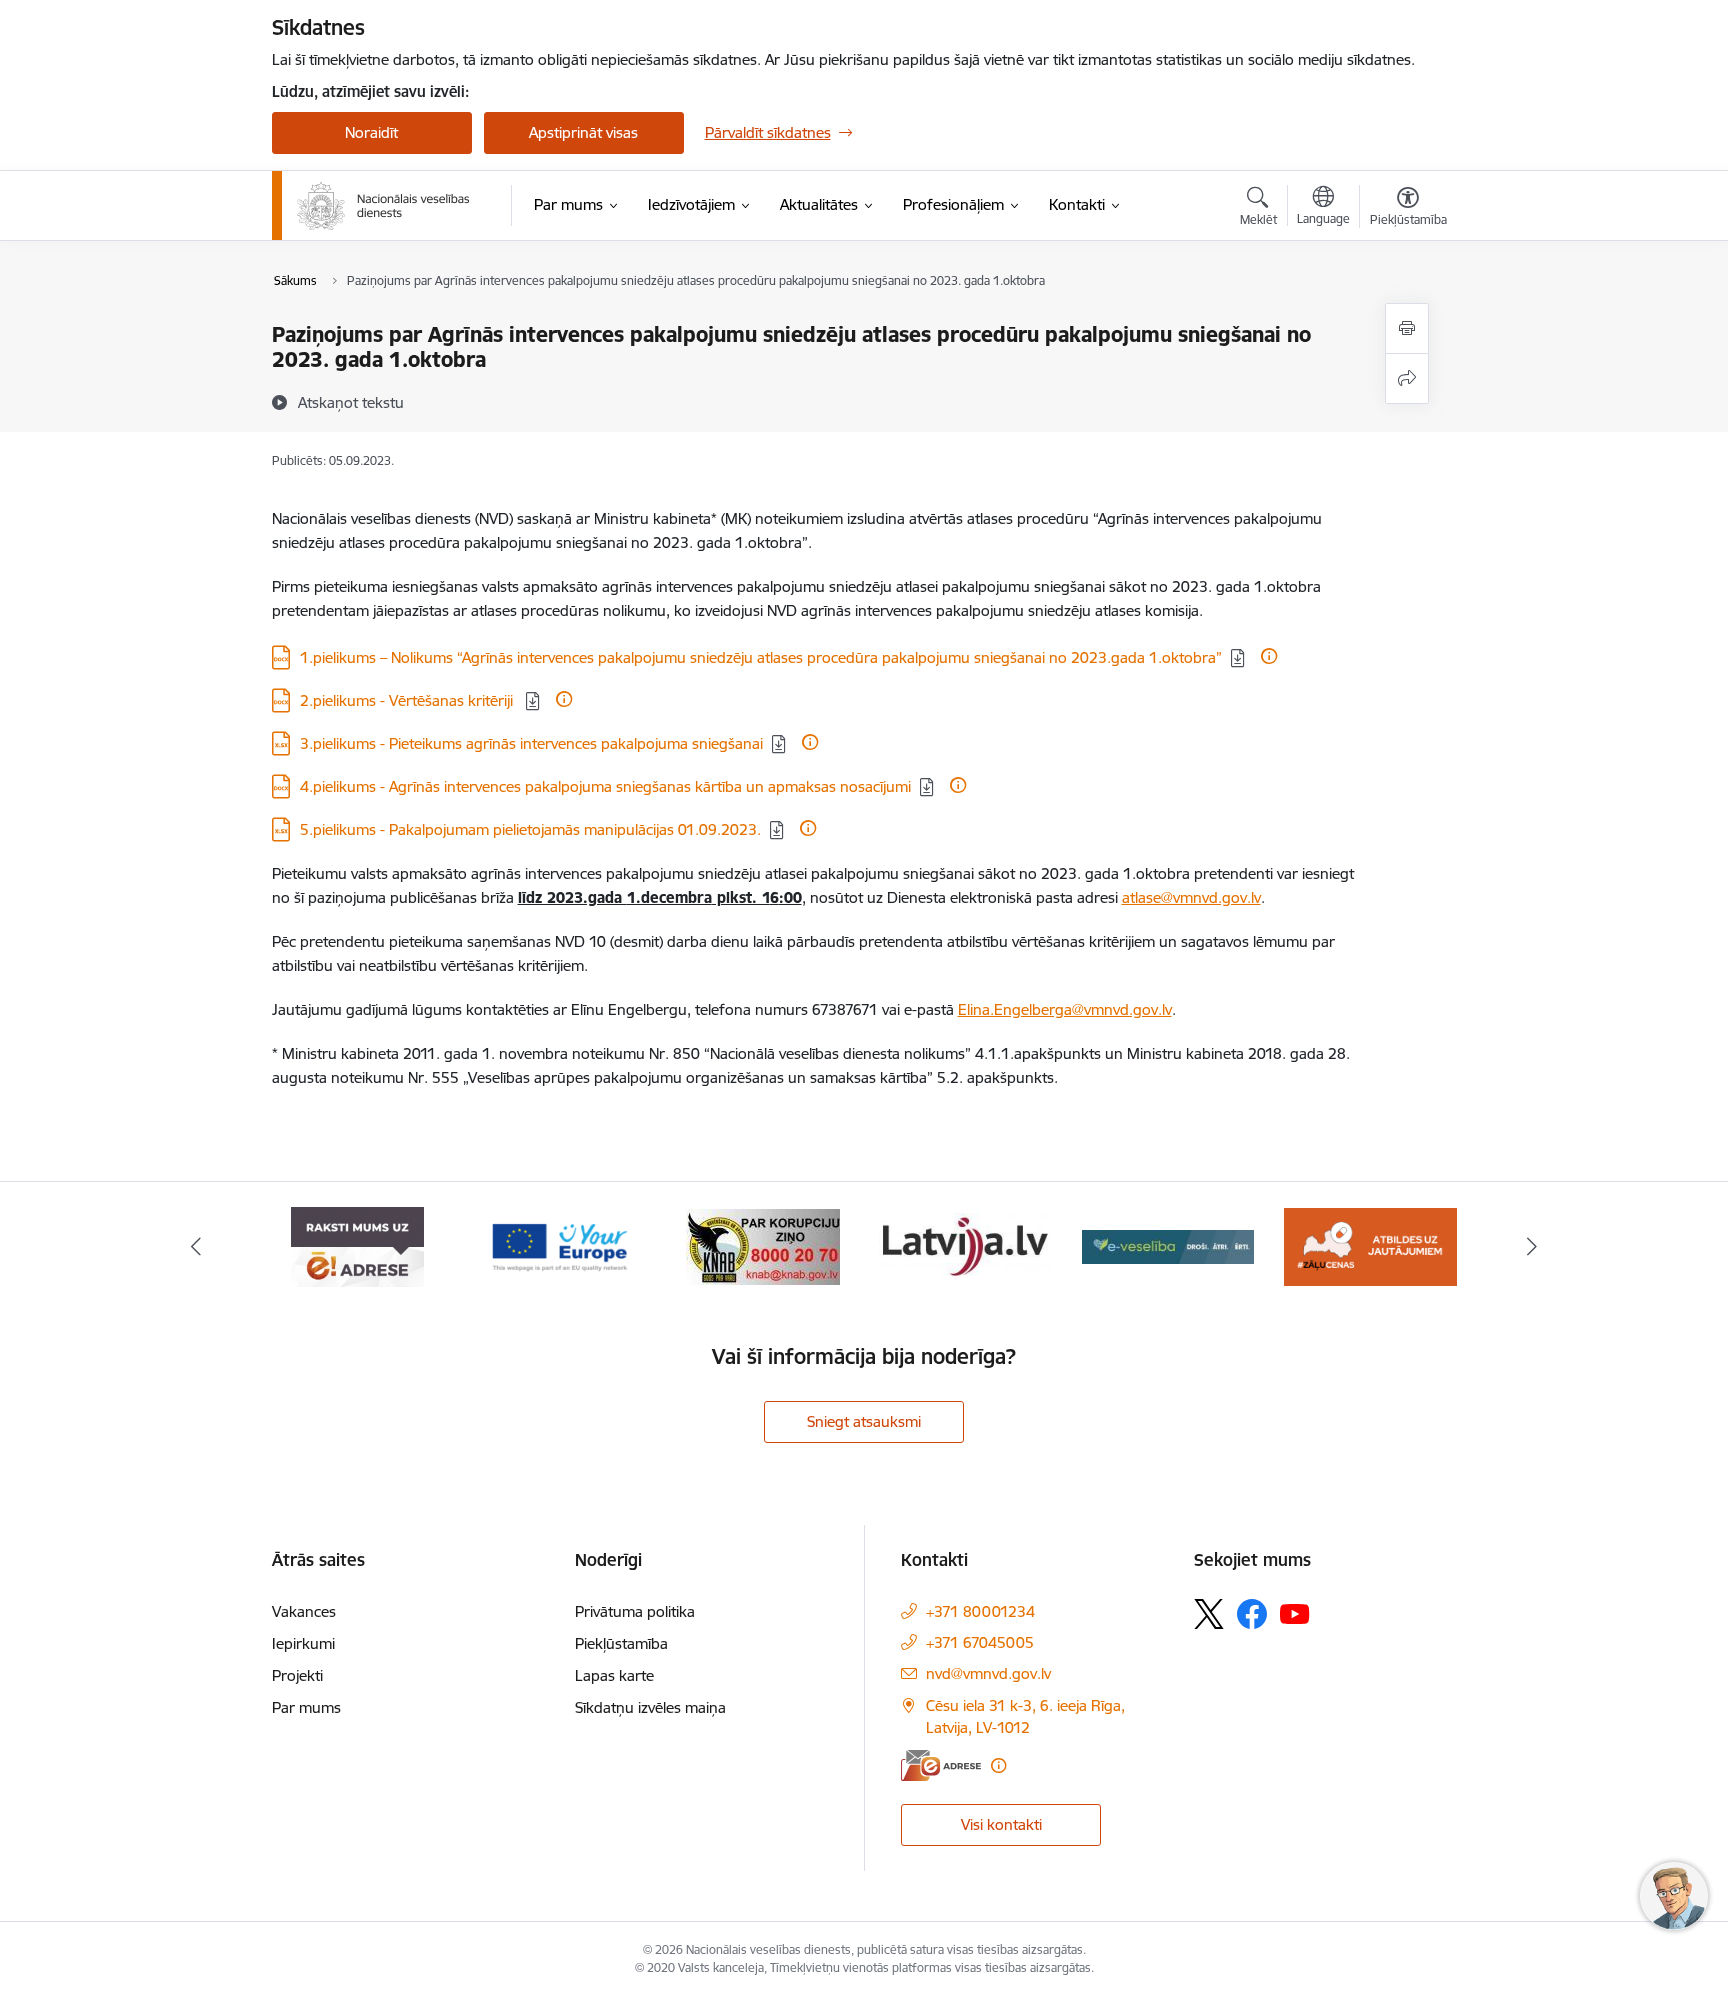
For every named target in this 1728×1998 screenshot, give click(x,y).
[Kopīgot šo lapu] (1407, 378)
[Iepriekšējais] (196, 1247)
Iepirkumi (303, 1643)
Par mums (306, 1707)
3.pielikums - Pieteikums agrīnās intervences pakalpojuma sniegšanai (531, 743)
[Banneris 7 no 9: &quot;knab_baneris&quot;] (560, 1245)
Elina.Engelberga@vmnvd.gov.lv (1065, 1009)
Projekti (297, 1675)
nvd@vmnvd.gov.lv (988, 1673)
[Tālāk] (1533, 1247)
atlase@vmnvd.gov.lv (1191, 897)
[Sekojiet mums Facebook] (1252, 1614)
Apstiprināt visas (583, 132)
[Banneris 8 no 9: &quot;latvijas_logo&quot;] (763, 1245)
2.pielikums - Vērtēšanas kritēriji (408, 700)
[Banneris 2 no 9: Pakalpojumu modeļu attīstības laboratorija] (1370, 1245)
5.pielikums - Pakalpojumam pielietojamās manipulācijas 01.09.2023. (530, 829)
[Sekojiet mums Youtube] (1295, 1613)
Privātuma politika (635, 1611)
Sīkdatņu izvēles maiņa (650, 1707)
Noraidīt (371, 132)
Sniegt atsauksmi (864, 1421)
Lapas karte (614, 1675)
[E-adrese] (941, 1765)
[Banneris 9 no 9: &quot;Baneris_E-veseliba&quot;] (965, 1245)
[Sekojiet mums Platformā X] (1209, 1614)
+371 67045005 (980, 1642)
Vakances (304, 1611)
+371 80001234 (980, 1611)
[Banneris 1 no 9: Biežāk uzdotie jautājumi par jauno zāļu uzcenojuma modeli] (1168, 1245)
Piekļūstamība (621, 1643)
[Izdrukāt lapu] (1407, 328)
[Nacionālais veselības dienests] (383, 206)
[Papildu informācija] (1269, 656)
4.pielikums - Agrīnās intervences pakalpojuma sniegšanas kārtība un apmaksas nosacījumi (605, 786)
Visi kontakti (1001, 1824)
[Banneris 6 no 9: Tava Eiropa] (358, 1245)
